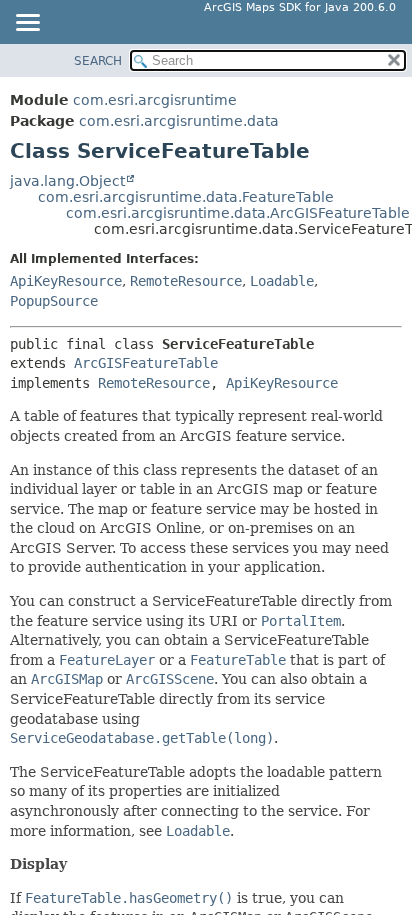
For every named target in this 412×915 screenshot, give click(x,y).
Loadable (282, 281)
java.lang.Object (67, 181)
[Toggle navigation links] (27, 24)
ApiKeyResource (66, 281)
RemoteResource (186, 281)
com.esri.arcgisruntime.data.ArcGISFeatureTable (238, 213)
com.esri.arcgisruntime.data (179, 121)
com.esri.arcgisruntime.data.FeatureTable (186, 197)
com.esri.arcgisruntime (155, 100)
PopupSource (54, 301)
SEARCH (98, 61)
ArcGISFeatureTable (146, 363)
